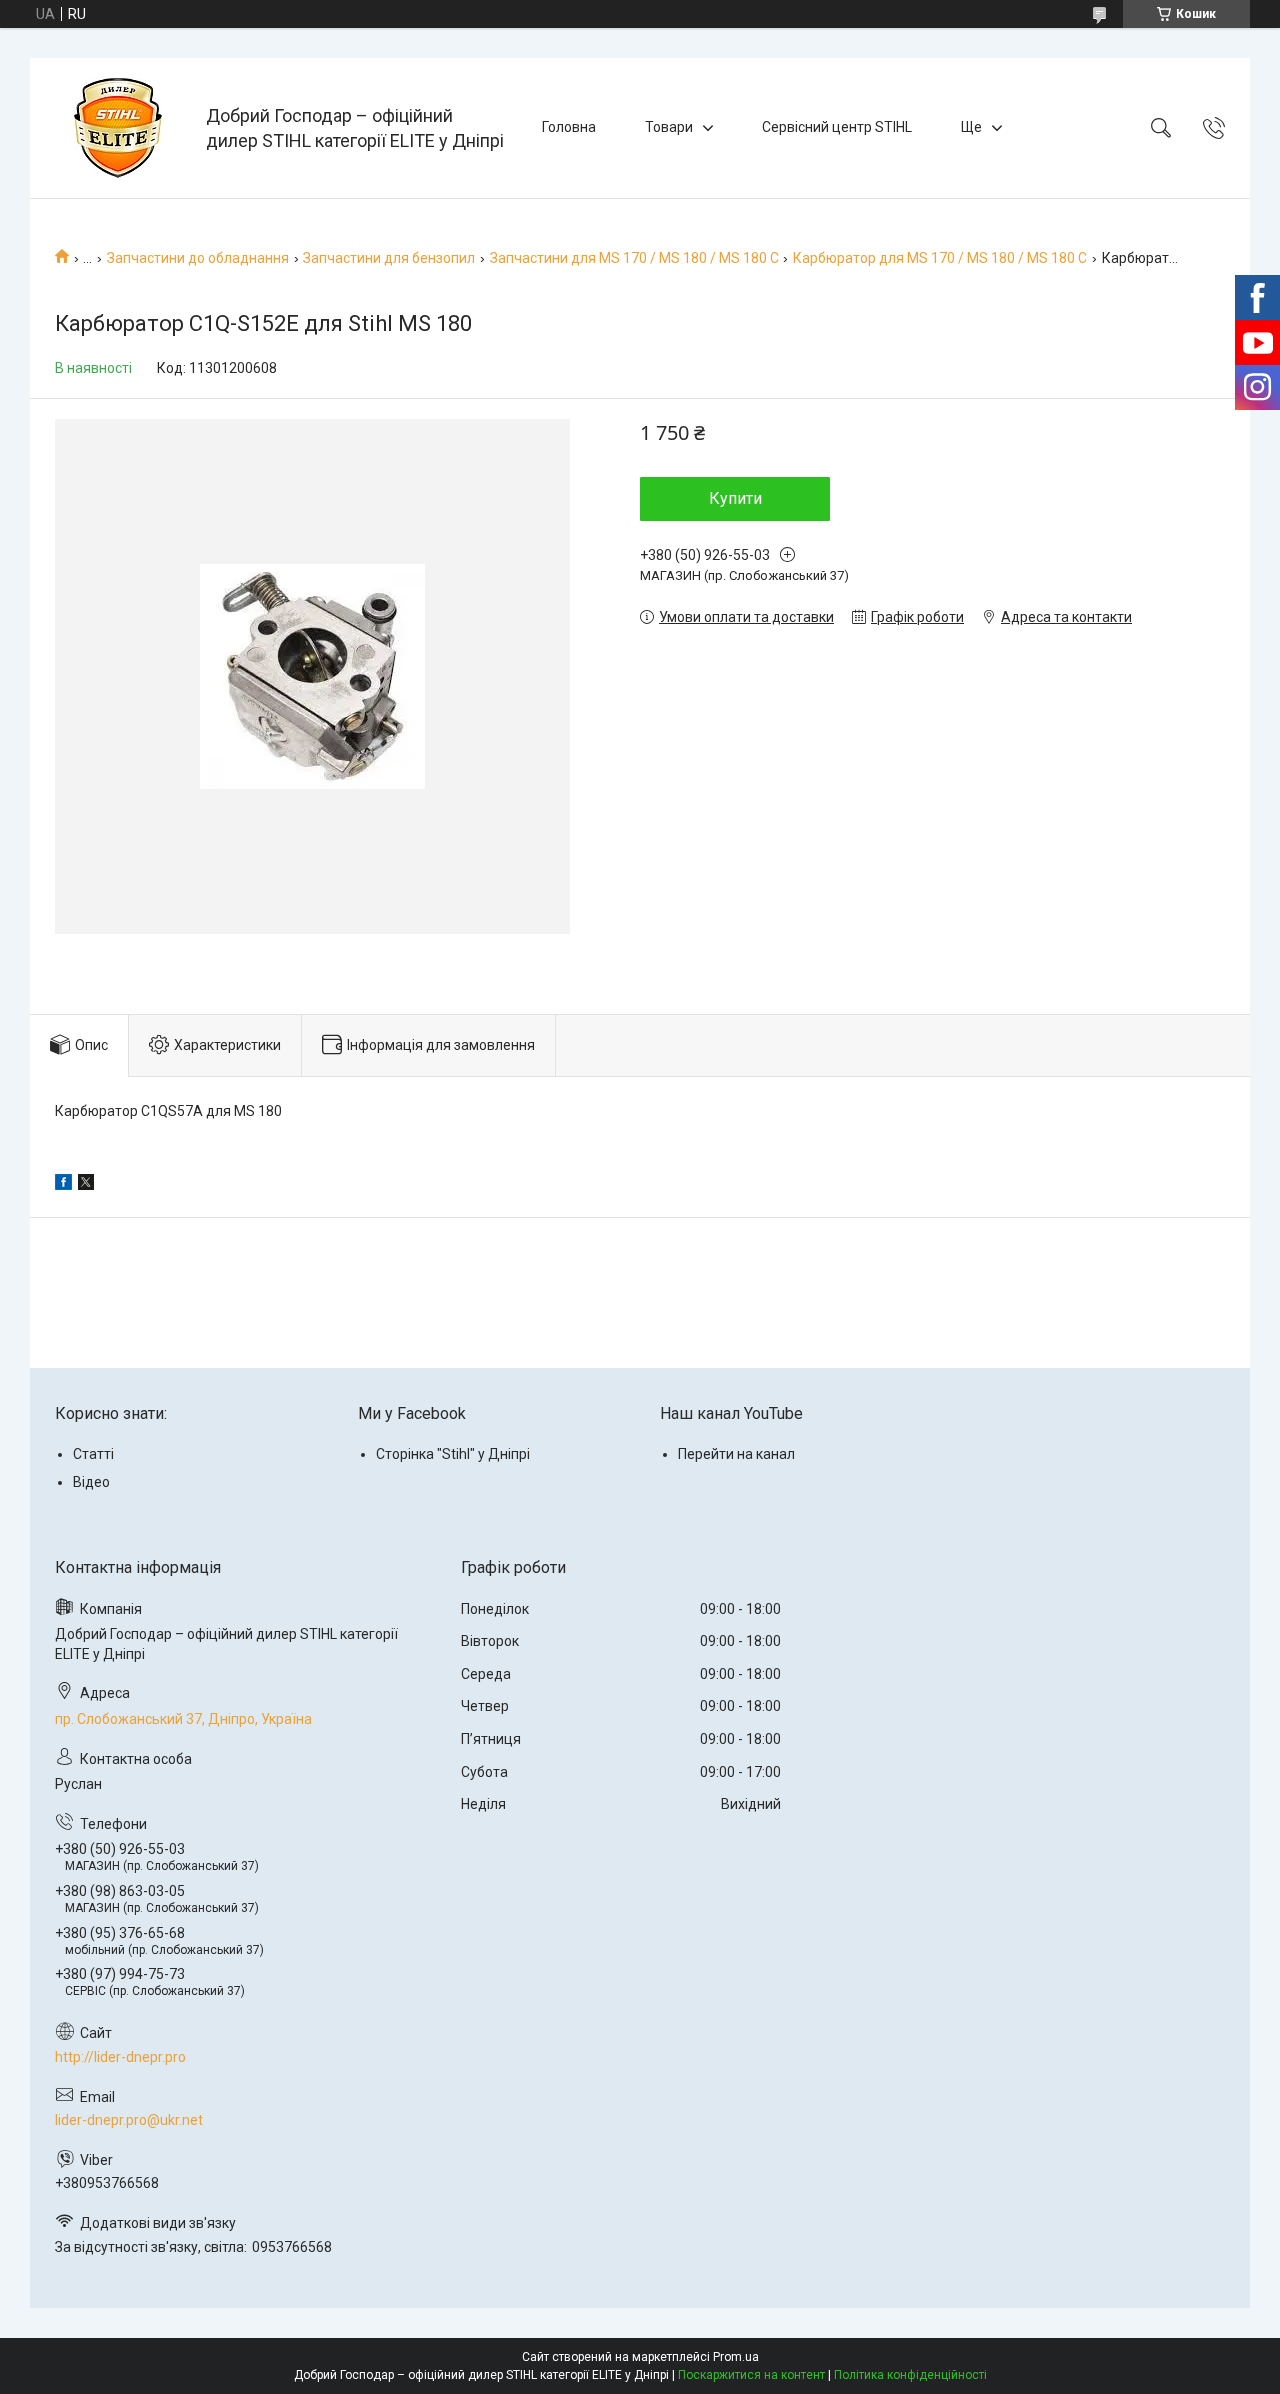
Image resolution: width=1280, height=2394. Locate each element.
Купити (735, 498)
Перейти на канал (736, 1454)
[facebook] (63, 1185)
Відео (91, 1482)
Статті (93, 1454)
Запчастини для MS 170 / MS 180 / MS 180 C (634, 258)
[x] (86, 1185)
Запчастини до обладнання (198, 258)
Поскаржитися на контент (751, 2375)
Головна (569, 127)
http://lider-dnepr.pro (120, 2057)
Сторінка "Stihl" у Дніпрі (453, 1454)
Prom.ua (736, 2357)
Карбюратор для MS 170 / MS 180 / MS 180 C (940, 258)
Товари (669, 127)
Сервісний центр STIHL (837, 127)
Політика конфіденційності (910, 2375)
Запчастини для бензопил (389, 258)
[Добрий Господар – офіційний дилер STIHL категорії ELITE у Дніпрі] (120, 128)
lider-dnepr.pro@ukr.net (129, 2120)
